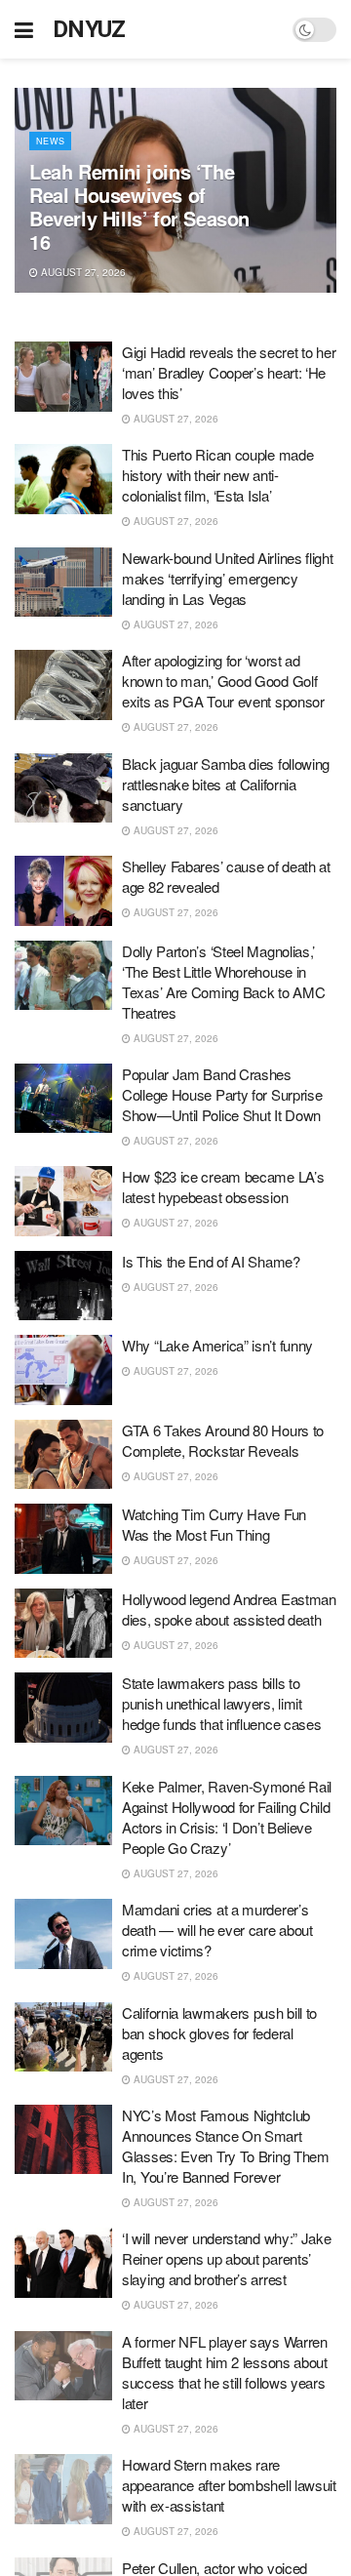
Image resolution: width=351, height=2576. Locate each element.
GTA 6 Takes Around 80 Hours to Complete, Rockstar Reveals (223, 1440)
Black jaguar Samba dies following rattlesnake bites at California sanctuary (226, 784)
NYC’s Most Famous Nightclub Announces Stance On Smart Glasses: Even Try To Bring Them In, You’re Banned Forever (226, 2146)
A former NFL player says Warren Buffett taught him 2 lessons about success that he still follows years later (225, 2372)
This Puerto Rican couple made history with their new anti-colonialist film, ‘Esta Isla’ (217, 475)
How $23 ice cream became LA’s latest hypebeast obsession (223, 1187)
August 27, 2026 (82, 272)
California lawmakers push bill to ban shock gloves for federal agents (219, 2033)
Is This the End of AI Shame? (211, 1261)
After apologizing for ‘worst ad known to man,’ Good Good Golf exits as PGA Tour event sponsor (223, 681)
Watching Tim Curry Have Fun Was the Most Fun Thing (214, 1524)
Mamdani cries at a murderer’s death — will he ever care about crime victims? (217, 1930)
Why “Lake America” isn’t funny (217, 1345)
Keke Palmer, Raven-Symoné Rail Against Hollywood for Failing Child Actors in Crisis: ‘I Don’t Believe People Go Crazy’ (227, 1817)
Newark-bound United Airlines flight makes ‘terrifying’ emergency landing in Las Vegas (228, 578)
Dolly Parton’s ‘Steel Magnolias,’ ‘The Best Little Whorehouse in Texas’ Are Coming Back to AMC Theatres (223, 982)
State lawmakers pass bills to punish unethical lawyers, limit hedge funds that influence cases (221, 1703)
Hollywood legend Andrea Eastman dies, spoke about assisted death (229, 1609)
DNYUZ (89, 29)
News (50, 141)
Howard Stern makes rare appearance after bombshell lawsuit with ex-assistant (229, 2485)
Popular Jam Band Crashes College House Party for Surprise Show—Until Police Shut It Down (222, 1094)
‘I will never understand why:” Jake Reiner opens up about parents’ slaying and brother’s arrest (227, 2258)
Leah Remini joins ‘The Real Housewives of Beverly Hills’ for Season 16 (139, 206)
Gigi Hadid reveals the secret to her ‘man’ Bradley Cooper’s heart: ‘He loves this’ (229, 372)
